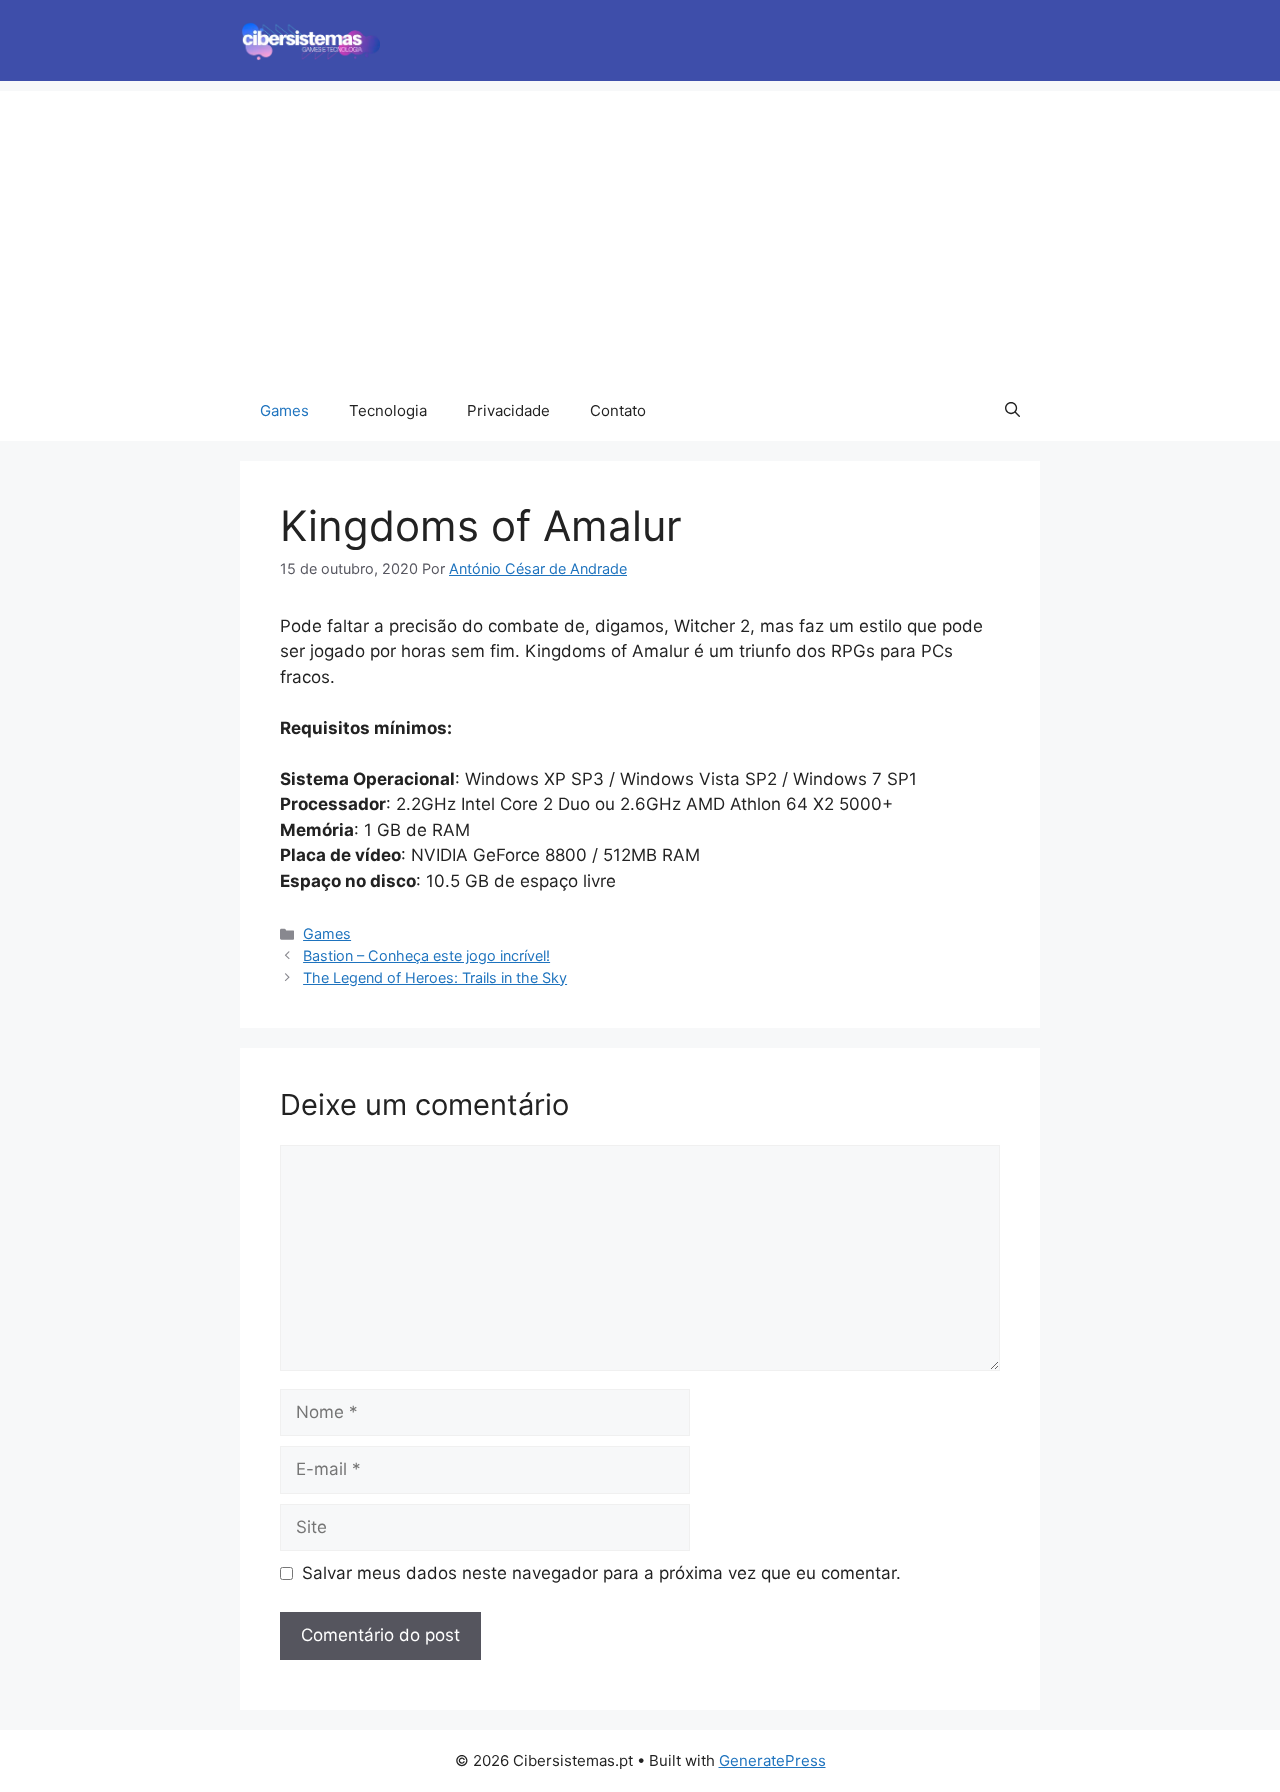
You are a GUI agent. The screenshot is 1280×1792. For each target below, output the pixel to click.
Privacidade (508, 410)
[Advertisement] (640, 231)
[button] (1012, 411)
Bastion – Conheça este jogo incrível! (426, 955)
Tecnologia (388, 410)
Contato (618, 410)
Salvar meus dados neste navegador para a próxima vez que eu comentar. (601, 1573)
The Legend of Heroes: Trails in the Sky (435, 977)
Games (284, 410)
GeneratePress (772, 1760)
